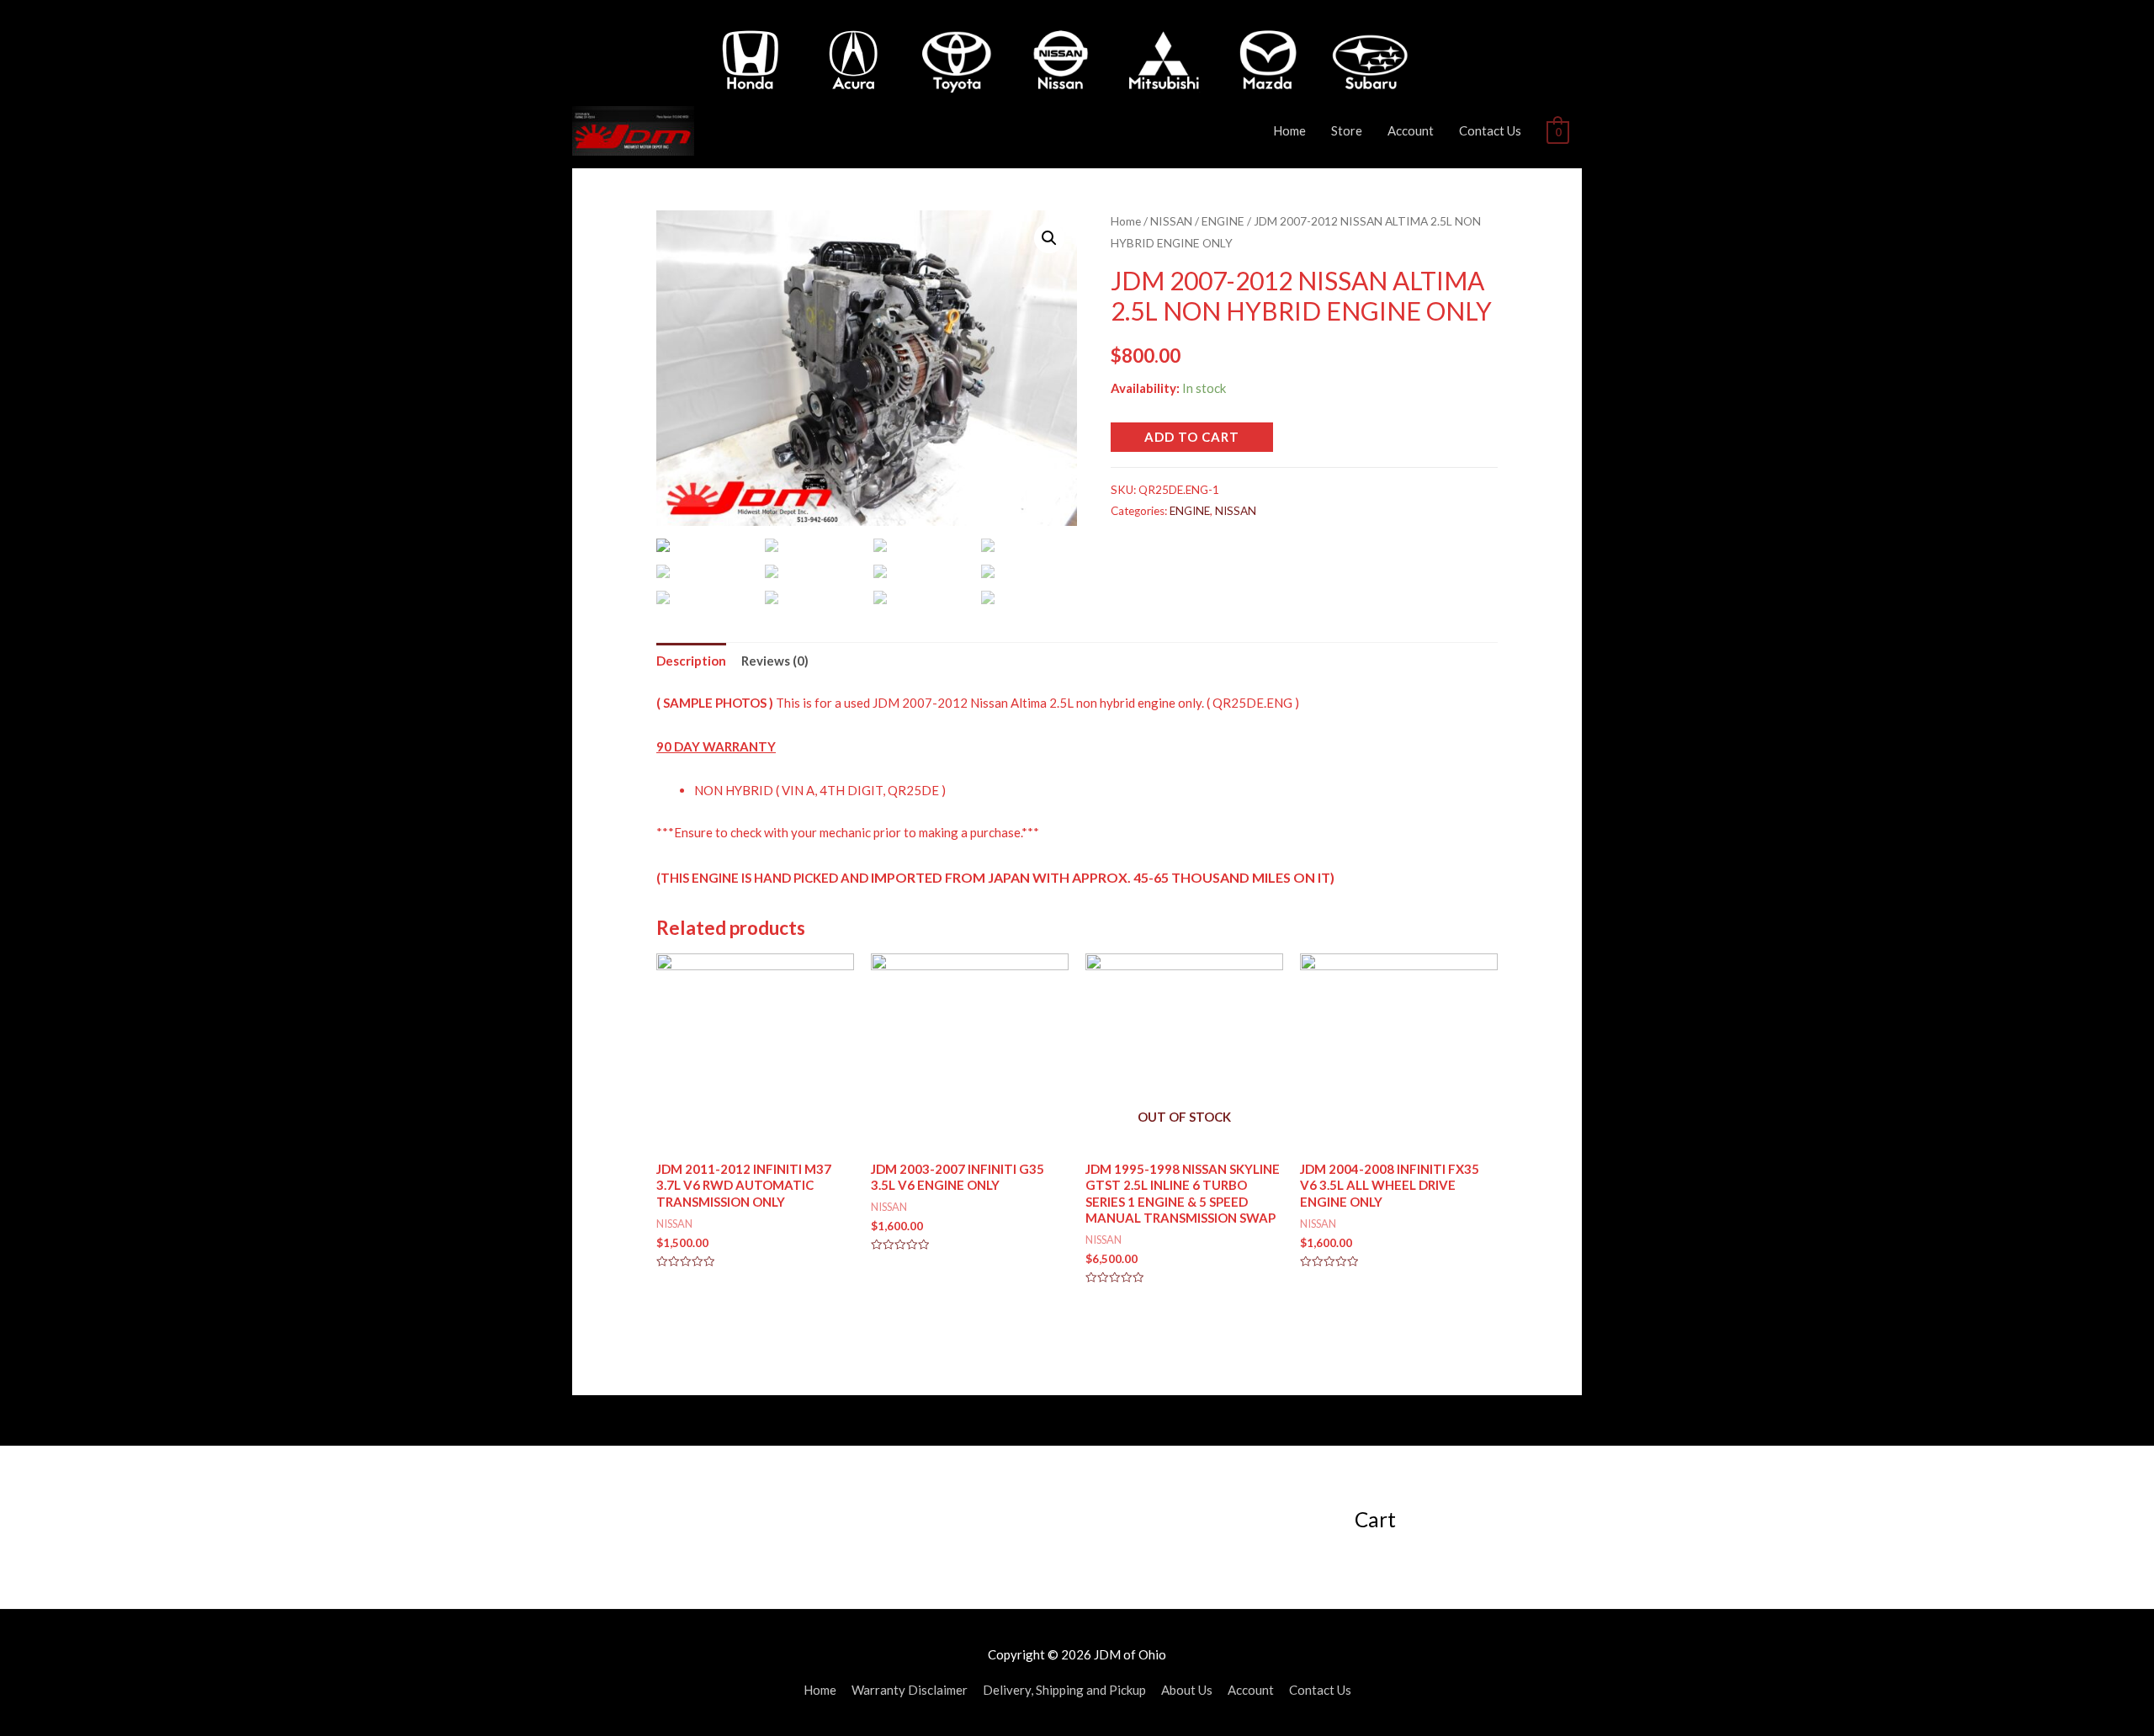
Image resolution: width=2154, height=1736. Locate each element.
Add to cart (1192, 437)
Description (691, 661)
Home (1289, 130)
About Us (1187, 1690)
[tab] (691, 661)
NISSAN (1171, 221)
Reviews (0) (775, 661)
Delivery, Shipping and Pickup (1064, 1690)
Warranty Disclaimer (910, 1690)
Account (1411, 130)
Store (1347, 130)
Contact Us (1490, 130)
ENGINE (1223, 221)
